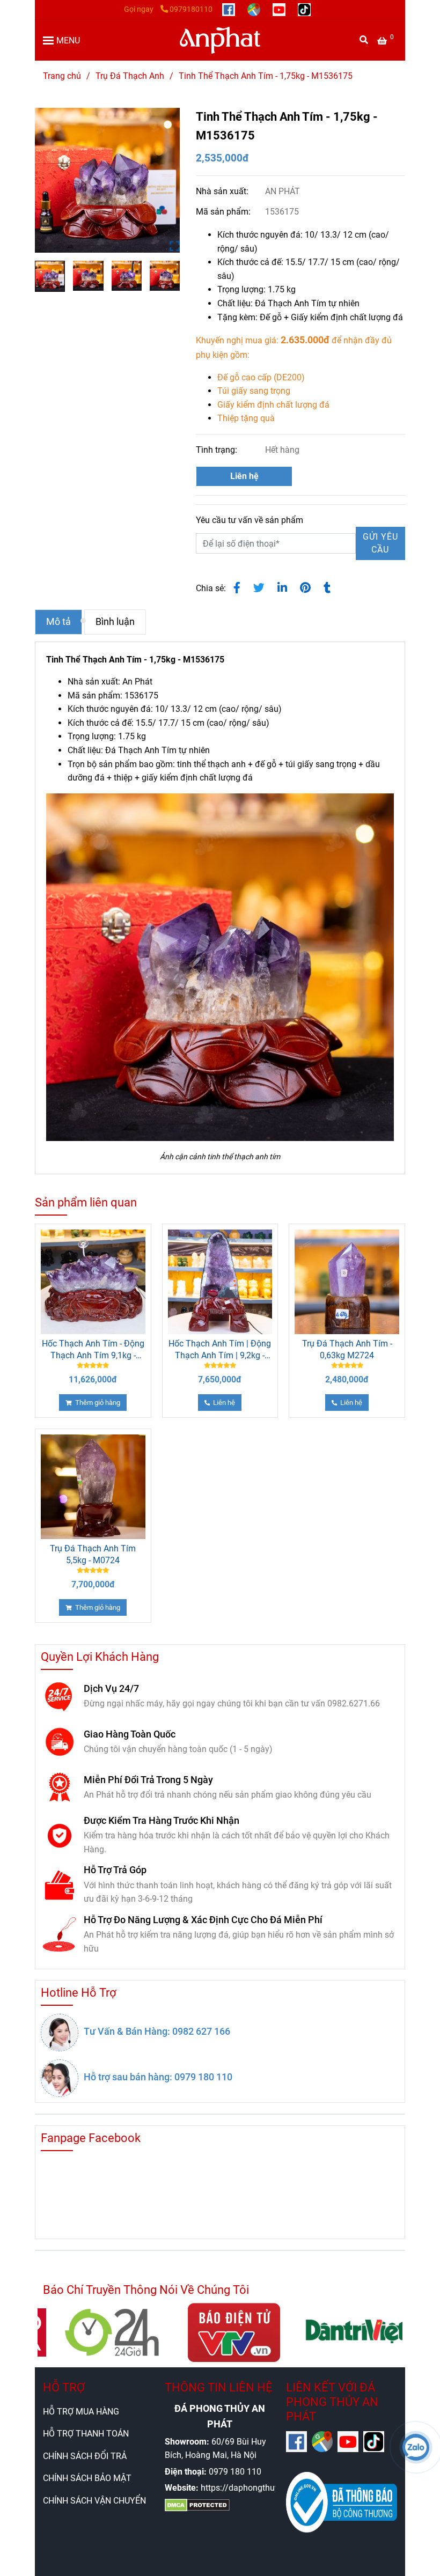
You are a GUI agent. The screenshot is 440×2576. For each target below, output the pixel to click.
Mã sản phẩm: (224, 212)
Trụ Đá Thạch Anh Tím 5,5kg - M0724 (93, 1554)
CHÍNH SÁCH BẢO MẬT (87, 2478)
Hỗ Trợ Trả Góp (115, 1870)
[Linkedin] (282, 588)
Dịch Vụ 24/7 (111, 1688)
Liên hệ (244, 476)
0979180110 (191, 9)
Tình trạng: (218, 450)
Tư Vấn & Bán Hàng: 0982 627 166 (157, 2031)
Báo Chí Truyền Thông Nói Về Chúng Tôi (146, 2290)
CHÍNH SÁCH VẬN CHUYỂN (94, 2501)
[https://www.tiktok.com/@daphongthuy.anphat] (304, 9)
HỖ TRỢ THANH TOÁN (86, 2434)
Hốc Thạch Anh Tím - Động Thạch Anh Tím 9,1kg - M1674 (93, 1350)
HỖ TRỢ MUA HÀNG (81, 2412)
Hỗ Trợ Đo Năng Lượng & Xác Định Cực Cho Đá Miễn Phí (203, 1920)
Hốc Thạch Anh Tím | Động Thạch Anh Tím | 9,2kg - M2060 (220, 1350)
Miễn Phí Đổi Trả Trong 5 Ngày (148, 1780)
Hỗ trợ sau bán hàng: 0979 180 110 (158, 2077)
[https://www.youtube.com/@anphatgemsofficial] (280, 9)
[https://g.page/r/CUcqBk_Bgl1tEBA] (255, 9)
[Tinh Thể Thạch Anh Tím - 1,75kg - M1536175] (220, 40)
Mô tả (58, 622)
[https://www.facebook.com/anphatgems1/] (229, 9)
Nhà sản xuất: (223, 191)
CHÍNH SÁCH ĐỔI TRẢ (85, 2456)
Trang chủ (62, 76)
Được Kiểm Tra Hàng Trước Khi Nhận (162, 1820)
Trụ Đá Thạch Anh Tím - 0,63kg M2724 (347, 1349)
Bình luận (115, 622)
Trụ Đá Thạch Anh (130, 76)
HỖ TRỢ (64, 2387)
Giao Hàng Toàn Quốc (130, 1734)
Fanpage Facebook (91, 2138)
